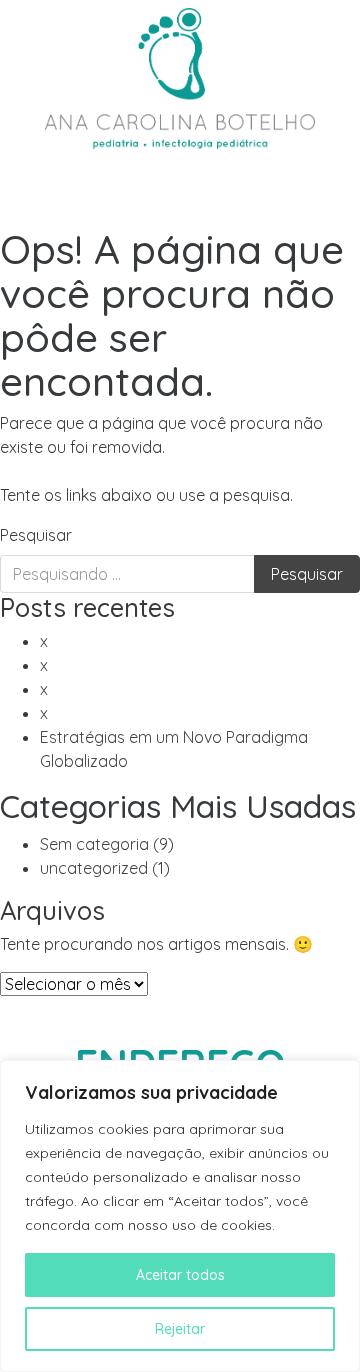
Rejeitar (180, 1329)
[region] (180, 1216)
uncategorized (94, 868)
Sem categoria (94, 844)
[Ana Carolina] (180, 75)
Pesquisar (36, 535)
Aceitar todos (180, 1275)
